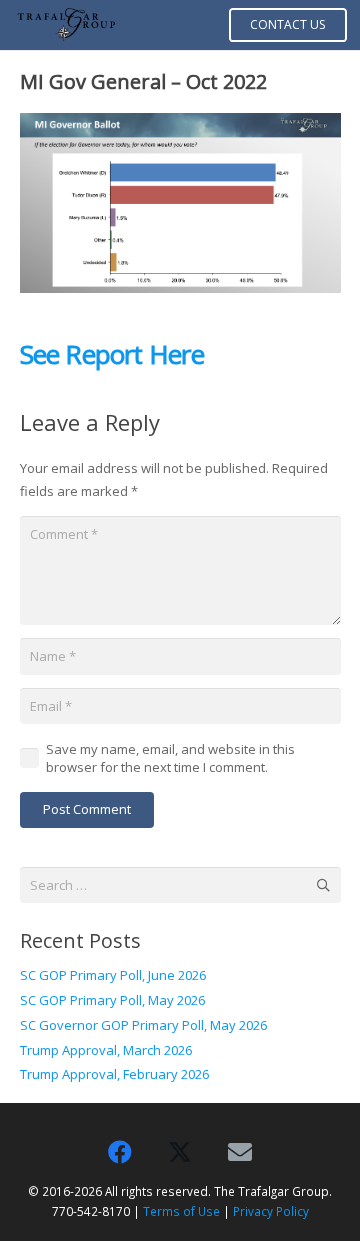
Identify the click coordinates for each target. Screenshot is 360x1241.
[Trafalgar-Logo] (66, 25)
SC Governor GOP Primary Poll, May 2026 (143, 1025)
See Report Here (112, 354)
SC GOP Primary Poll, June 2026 (113, 975)
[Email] (240, 1152)
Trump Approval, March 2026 (106, 1050)
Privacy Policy (271, 1211)
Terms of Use (181, 1211)
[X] (180, 1152)
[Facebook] (120, 1152)
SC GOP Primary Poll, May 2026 (112, 1000)
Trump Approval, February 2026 (114, 1074)
